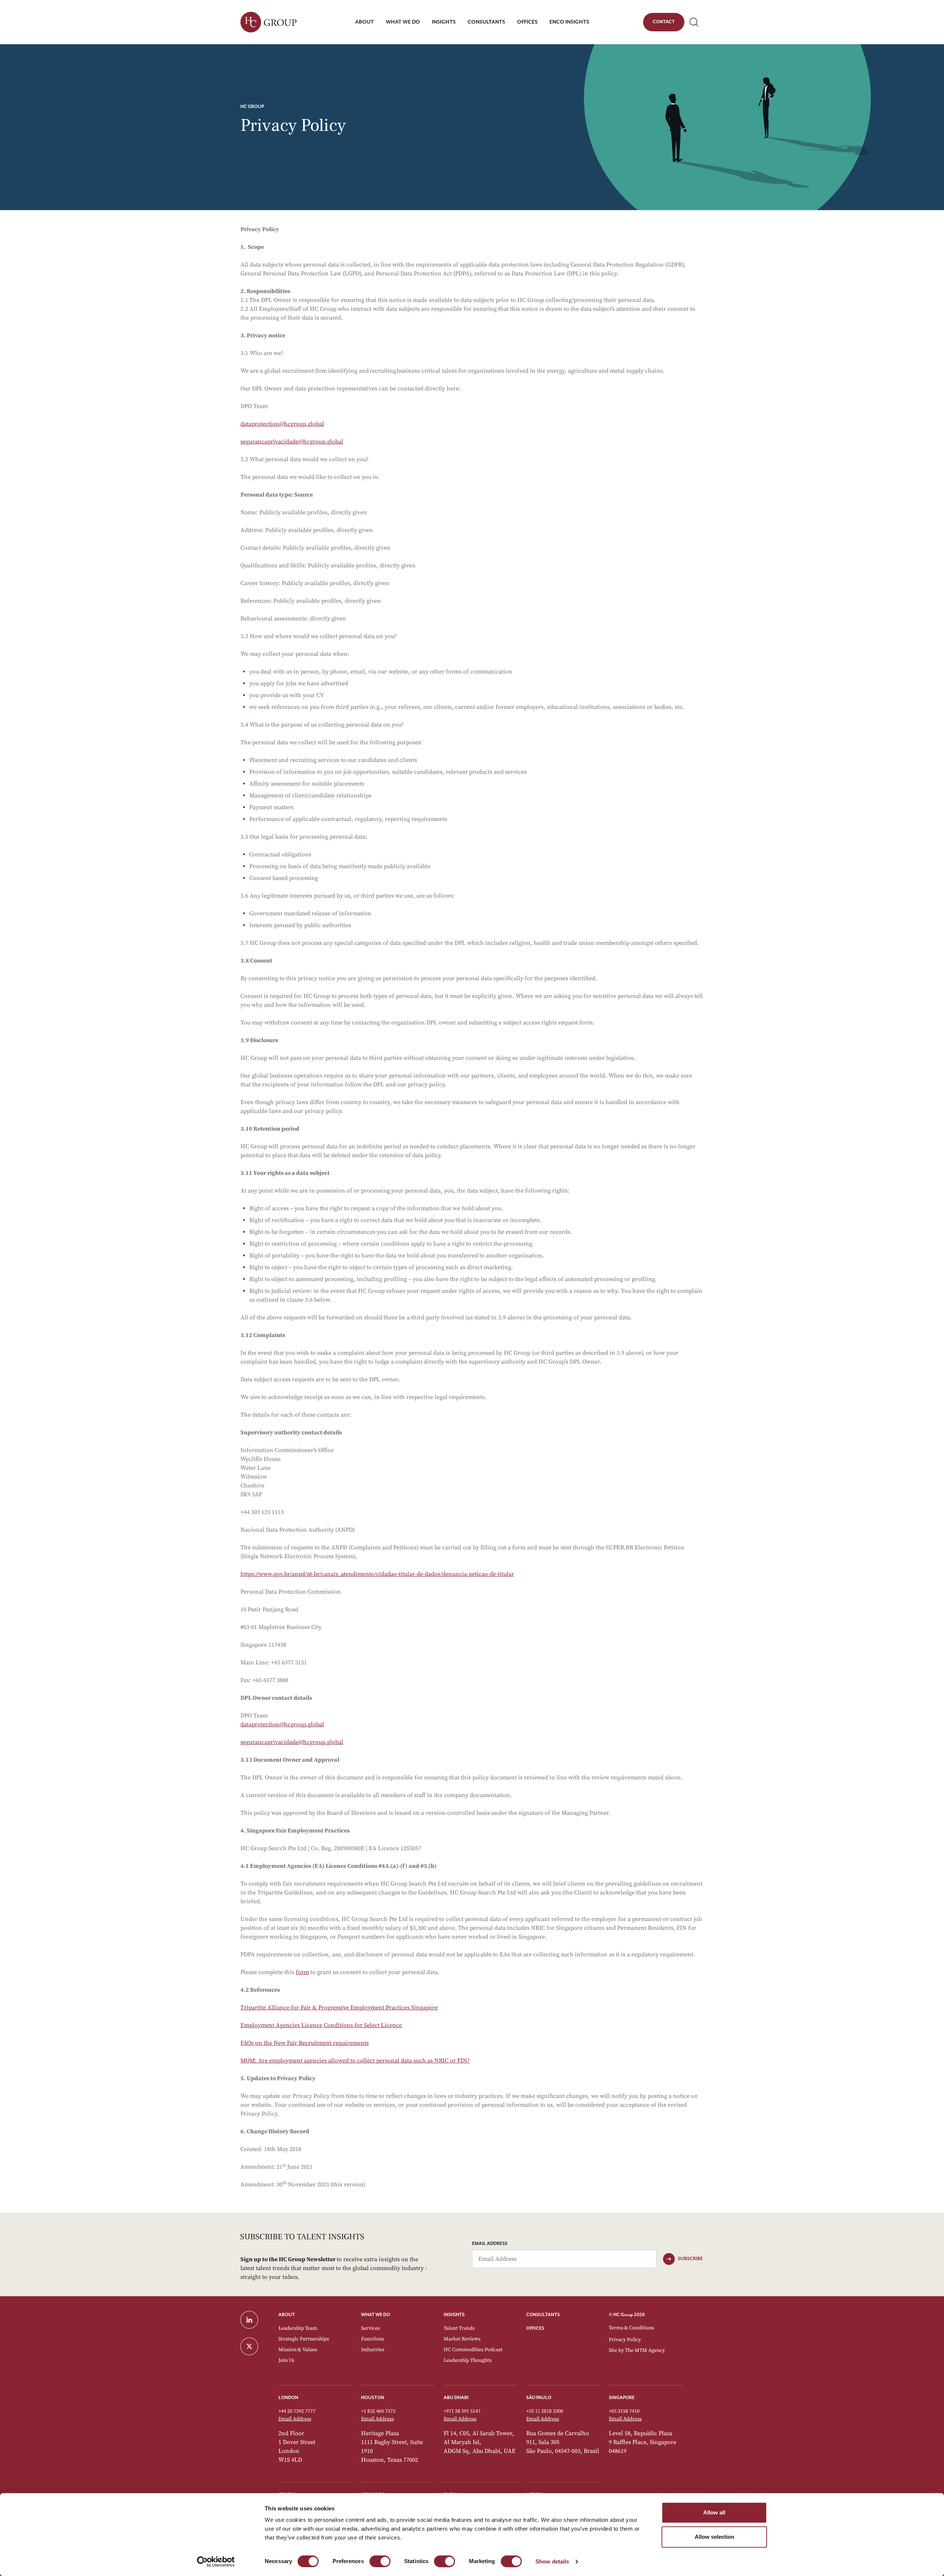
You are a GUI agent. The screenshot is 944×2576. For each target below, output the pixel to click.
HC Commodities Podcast (473, 2350)
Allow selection (714, 2537)
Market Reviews (462, 2339)
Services (370, 2328)
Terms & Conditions (631, 2328)
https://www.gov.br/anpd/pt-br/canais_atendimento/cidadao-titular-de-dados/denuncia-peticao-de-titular (377, 1574)
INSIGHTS (454, 2315)
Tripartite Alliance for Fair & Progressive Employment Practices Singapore (339, 2008)
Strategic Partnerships (304, 2339)
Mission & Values (298, 2350)
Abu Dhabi (456, 2398)
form (302, 1972)
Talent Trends (459, 2328)
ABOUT (287, 2315)
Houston (373, 2398)
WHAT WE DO (376, 2315)
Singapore (622, 2398)
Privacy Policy (625, 2340)
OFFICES (535, 2328)
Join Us (286, 2360)
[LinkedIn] (255, 2320)
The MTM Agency (645, 2350)
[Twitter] (255, 2346)
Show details (552, 2561)
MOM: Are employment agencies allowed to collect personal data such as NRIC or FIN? (355, 2061)
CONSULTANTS (543, 2315)
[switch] (380, 2561)
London (288, 2398)
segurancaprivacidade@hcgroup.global (292, 442)
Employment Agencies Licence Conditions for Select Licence (321, 2025)
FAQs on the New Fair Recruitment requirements (305, 2043)
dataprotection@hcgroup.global (282, 424)
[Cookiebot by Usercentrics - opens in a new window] (216, 2562)
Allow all (714, 2512)
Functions (372, 2339)
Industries (373, 2350)
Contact (664, 23)
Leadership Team (298, 2328)
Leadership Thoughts (468, 2360)
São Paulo (539, 2398)
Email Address (490, 2244)
